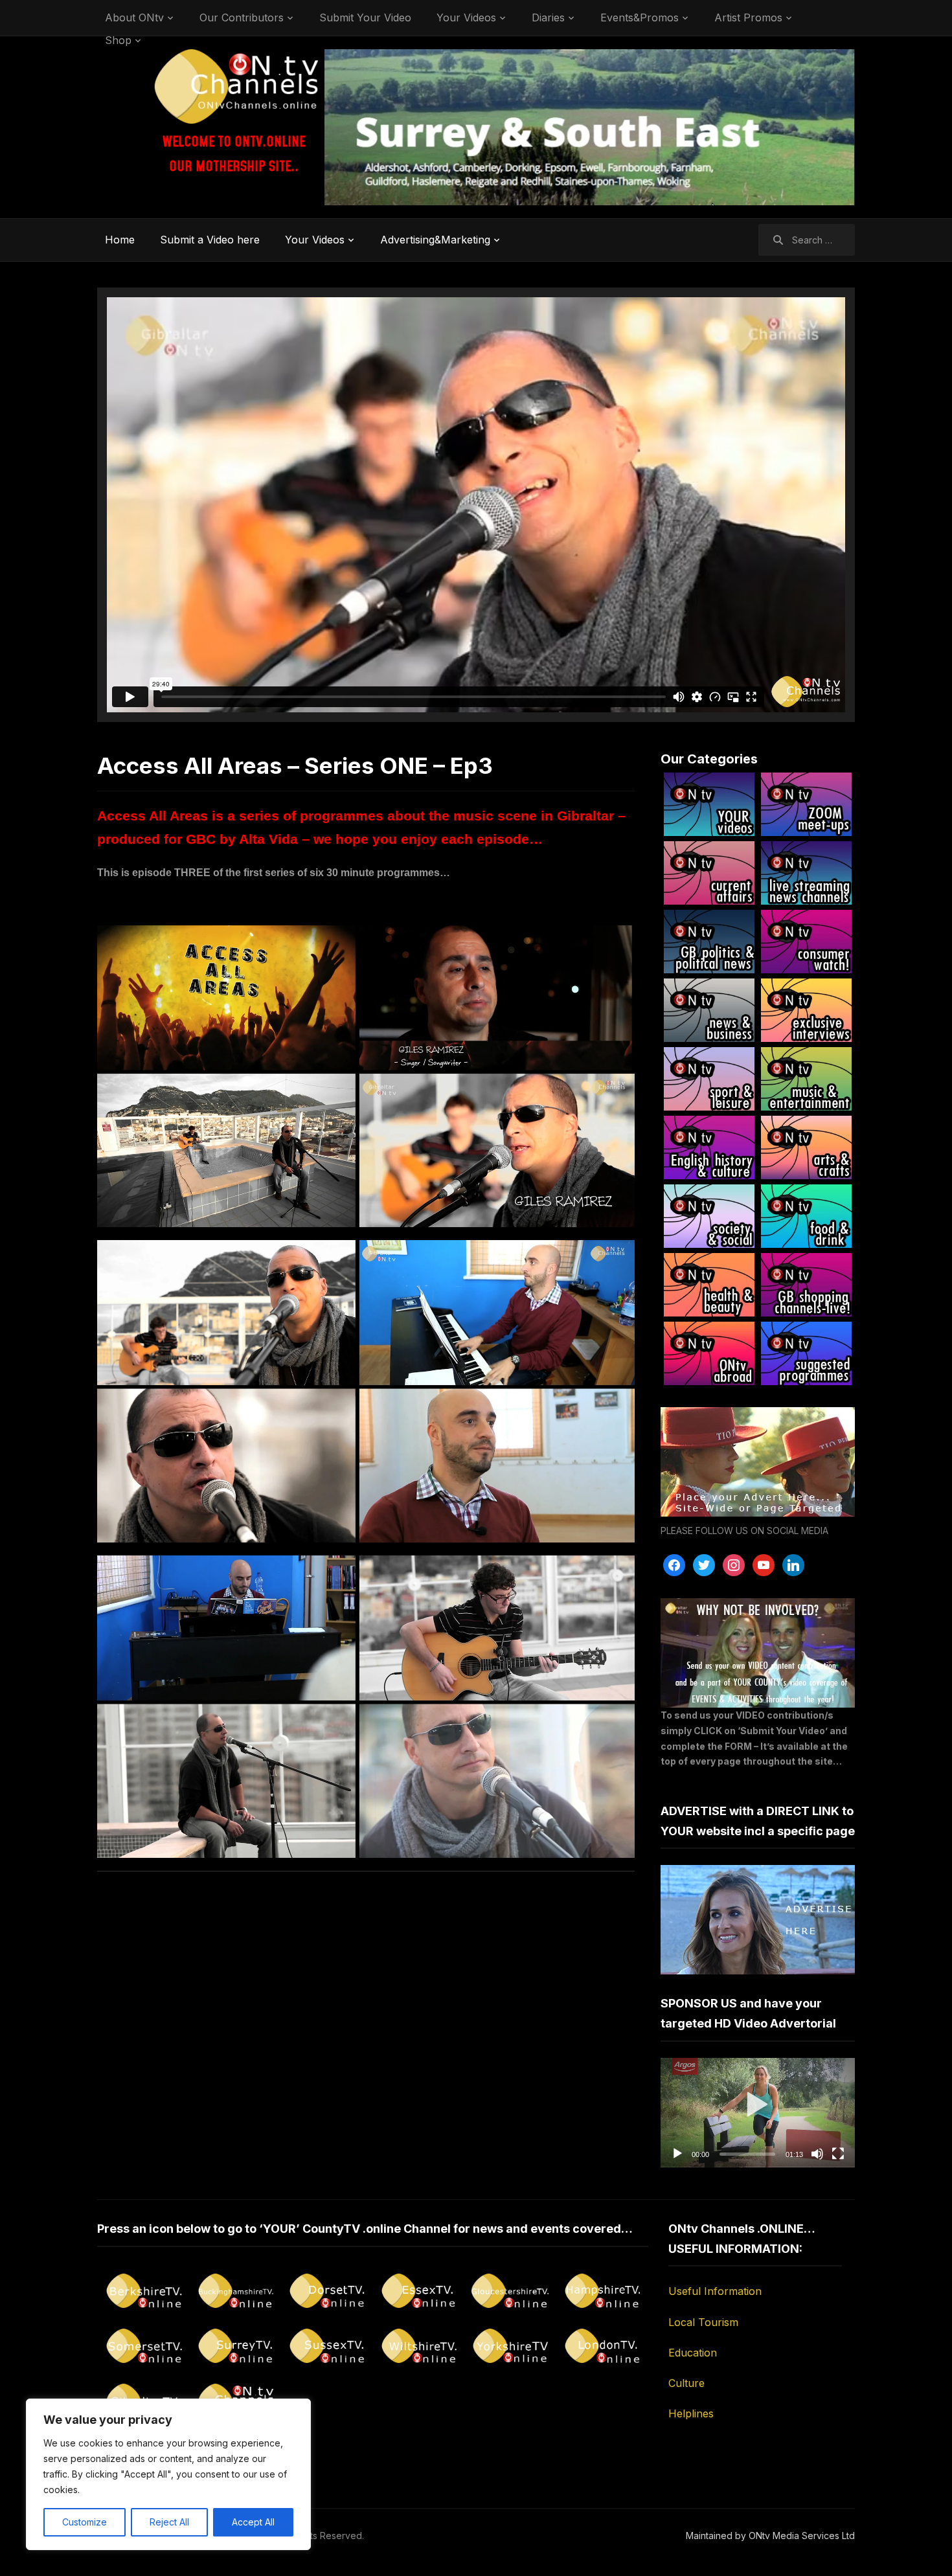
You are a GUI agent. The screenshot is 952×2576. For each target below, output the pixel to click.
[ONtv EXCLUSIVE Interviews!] (806, 1010)
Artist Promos (748, 17)
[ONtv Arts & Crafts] (806, 1147)
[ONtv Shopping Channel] (806, 1285)
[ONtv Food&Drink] (806, 1216)
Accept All (253, 2522)
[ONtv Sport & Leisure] (709, 1079)
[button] (758, 2112)
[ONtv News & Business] (709, 1010)
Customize (85, 2522)
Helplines (691, 2413)
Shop (118, 40)
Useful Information (715, 2291)
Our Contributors (242, 17)
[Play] (677, 2154)
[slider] (747, 2154)
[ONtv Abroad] (709, 1353)
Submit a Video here (210, 240)
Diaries (548, 17)
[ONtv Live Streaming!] (806, 873)
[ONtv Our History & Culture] (709, 1147)
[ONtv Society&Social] (709, 1216)
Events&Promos (640, 17)
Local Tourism (703, 2322)
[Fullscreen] (838, 2154)
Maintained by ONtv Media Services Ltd (770, 2536)
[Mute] (817, 2154)
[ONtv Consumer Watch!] (806, 942)
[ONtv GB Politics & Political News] (709, 942)
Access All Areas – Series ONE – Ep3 (295, 765)
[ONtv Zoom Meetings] (806, 804)
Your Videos (466, 17)
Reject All (169, 2522)
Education (693, 2353)
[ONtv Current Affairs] (709, 873)
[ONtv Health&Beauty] (709, 1285)
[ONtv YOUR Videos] (709, 804)
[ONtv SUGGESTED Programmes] (806, 1353)
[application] (758, 2113)
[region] (168, 2474)
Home (120, 240)
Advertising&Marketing (435, 240)
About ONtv (134, 17)
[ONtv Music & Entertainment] (806, 1079)
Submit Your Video (365, 17)
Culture (686, 2383)
